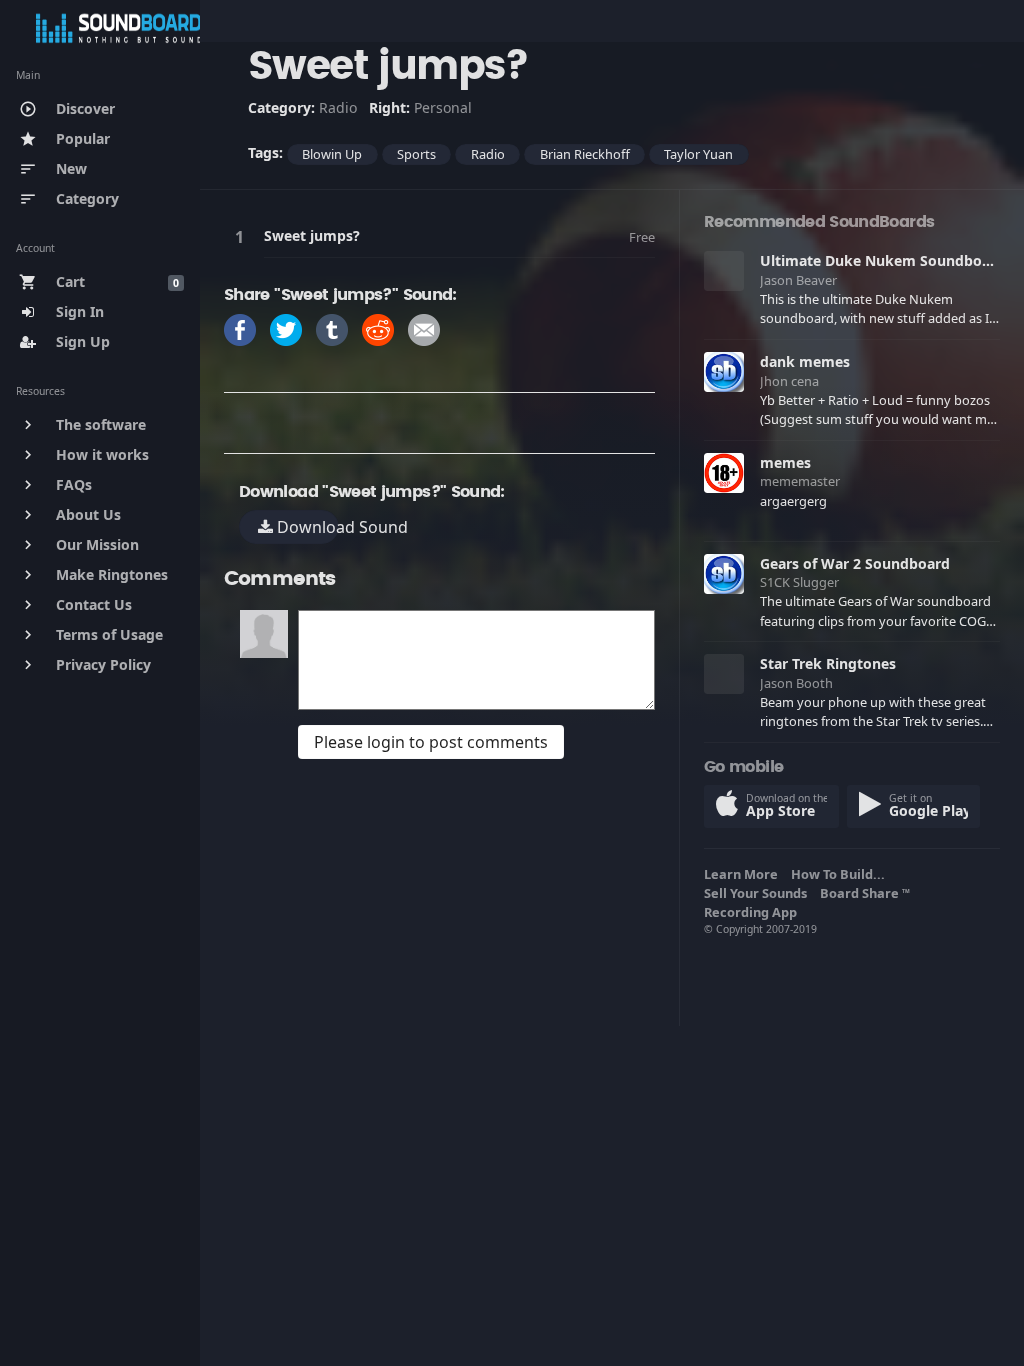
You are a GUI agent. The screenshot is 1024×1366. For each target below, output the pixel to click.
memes (785, 462)
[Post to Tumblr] (332, 328)
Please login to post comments (431, 742)
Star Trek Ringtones (828, 663)
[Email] (424, 328)
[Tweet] (286, 328)
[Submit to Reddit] (378, 328)
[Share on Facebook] (240, 328)
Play (243, 236)
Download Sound (306, 527)
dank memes (805, 361)
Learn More (744, 874)
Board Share (865, 893)
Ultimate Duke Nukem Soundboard (882, 260)
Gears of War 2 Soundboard (855, 563)
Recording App (753, 912)
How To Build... (841, 874)
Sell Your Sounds (758, 893)
